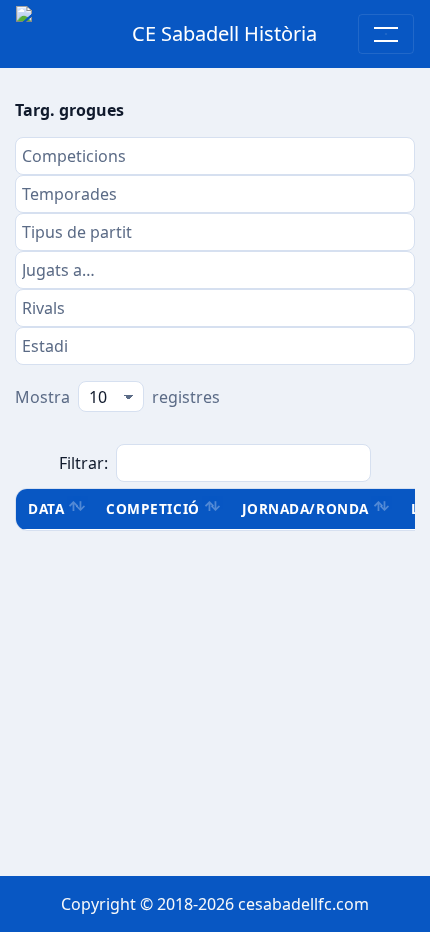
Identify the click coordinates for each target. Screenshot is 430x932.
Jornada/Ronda (305, 508)
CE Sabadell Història (224, 33)
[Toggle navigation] (386, 34)
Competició (152, 508)
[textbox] (215, 156)
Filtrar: (83, 463)
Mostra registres (117, 397)
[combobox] (215, 156)
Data (46, 508)
